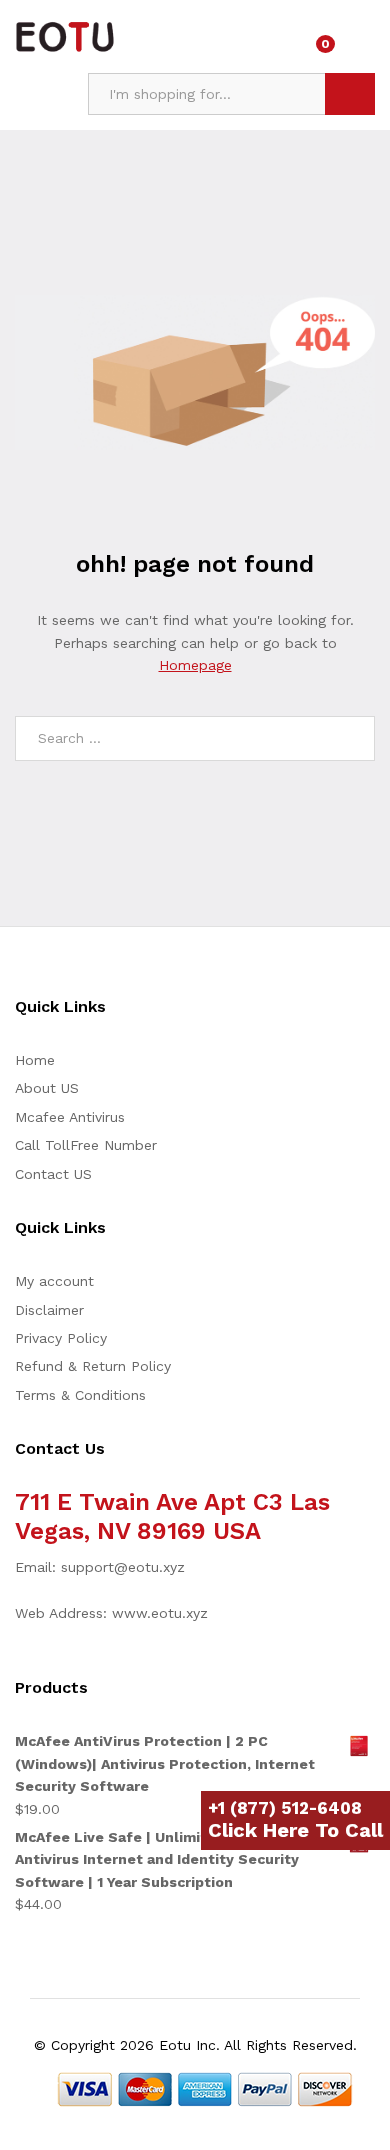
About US (47, 1088)
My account (54, 1281)
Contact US (53, 1174)
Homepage (195, 665)
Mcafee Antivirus (70, 1117)
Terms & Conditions (80, 1395)
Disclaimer (49, 1310)
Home (35, 1060)
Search (350, 94)
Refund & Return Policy (93, 1366)
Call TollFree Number (86, 1145)
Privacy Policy (61, 1338)
